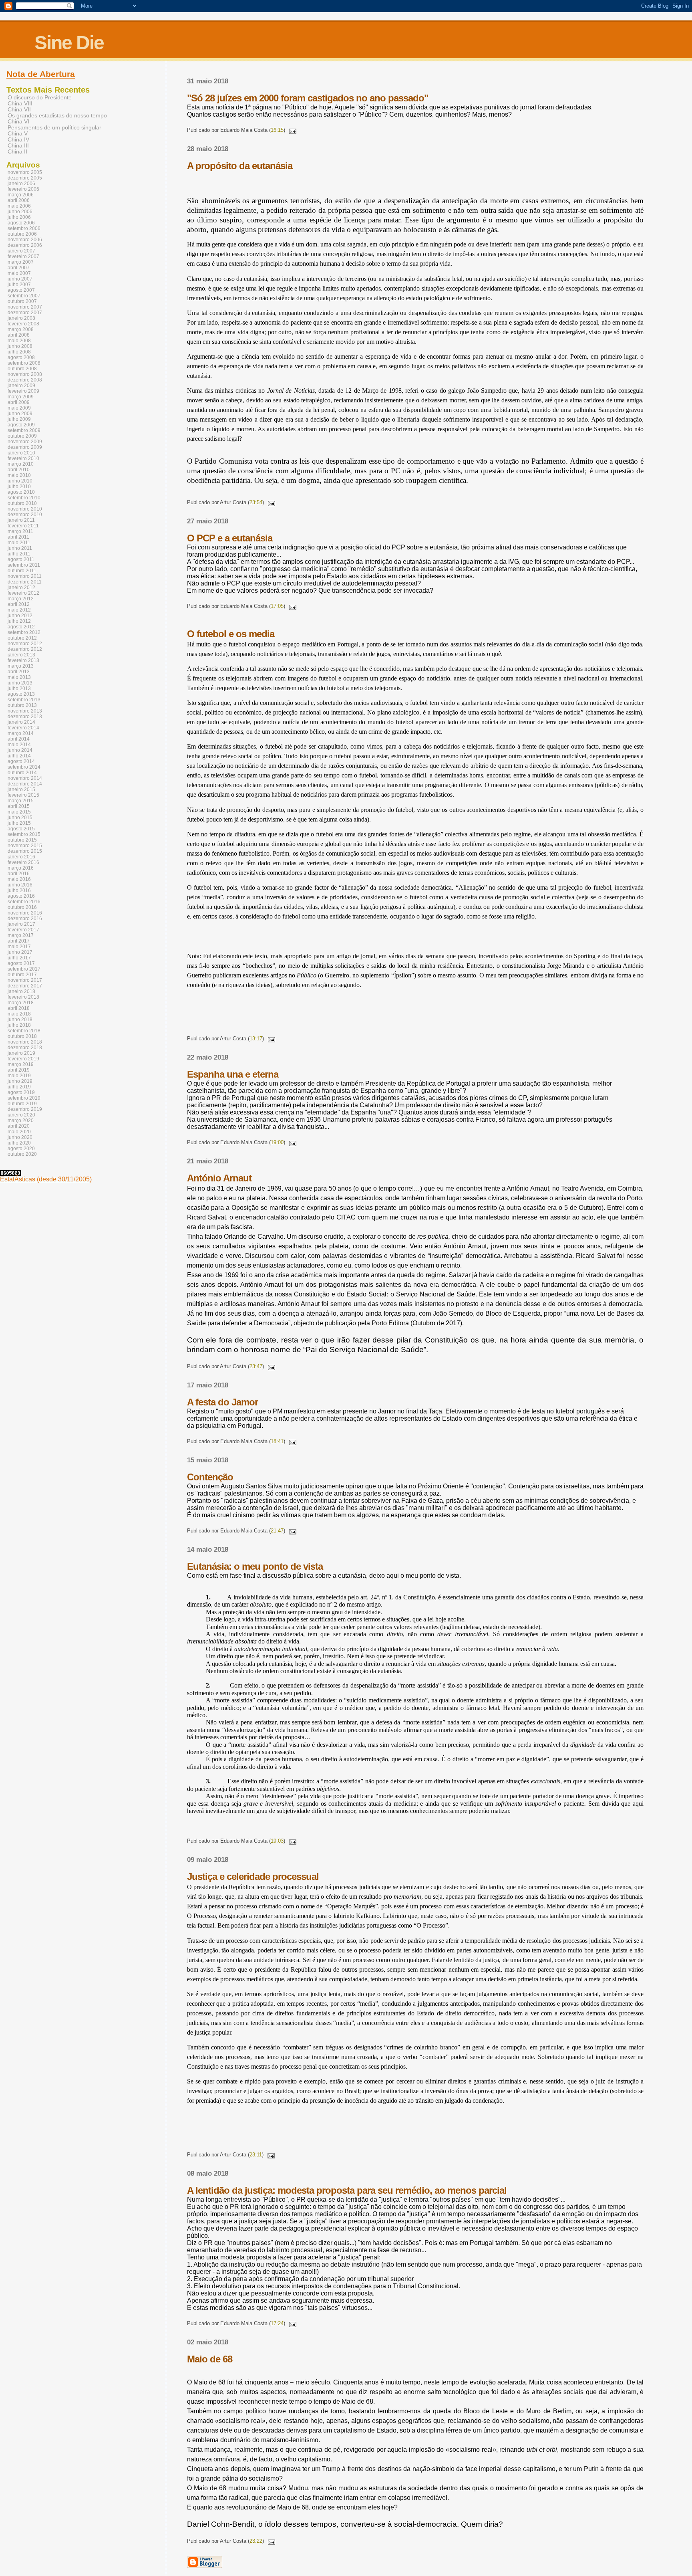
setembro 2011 (24, 565)
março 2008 (21, 329)
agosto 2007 (21, 290)
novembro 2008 (25, 374)
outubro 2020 (22, 1154)
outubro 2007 (22, 301)
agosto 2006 (21, 223)
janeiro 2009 (21, 386)
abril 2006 (19, 200)
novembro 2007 (25, 307)
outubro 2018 (22, 1036)
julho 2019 (19, 1087)
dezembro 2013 (25, 717)
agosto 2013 (21, 694)
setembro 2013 (24, 700)
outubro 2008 (22, 369)
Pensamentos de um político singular (54, 128)
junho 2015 (20, 818)
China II (17, 152)
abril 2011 (18, 537)
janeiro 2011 (21, 520)
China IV (18, 140)
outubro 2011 (22, 571)
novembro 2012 (25, 644)
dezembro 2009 (25, 447)
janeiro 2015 (21, 789)
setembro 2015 (24, 834)
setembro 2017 (24, 969)
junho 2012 (20, 616)
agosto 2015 (21, 829)
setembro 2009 (24, 430)
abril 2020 (19, 1126)
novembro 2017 (25, 980)
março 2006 (21, 195)
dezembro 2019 (25, 1109)
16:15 (277, 130)
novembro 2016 (25, 913)
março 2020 (21, 1120)
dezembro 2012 (25, 649)
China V (18, 134)
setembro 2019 (24, 1098)
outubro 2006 (22, 234)
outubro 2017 (22, 975)
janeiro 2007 (21, 251)
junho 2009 (20, 414)
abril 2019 (19, 1070)
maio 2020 (19, 1132)
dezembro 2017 (25, 986)
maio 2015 (19, 812)
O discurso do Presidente (40, 98)
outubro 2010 (22, 503)
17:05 (277, 606)
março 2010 (21, 464)
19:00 (277, 1142)
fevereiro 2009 (23, 391)
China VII (19, 110)
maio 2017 (19, 947)
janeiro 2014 (21, 722)
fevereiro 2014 (23, 728)
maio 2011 (19, 543)
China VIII (20, 104)
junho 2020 (20, 1137)
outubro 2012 (22, 638)
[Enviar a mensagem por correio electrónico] (292, 130)
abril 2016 (19, 874)
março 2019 (21, 1064)
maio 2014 (19, 745)
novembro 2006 (25, 240)
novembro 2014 (25, 778)
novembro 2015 (25, 846)
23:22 (256, 2541)
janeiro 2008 (21, 318)
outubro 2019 (22, 1104)
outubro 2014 (22, 773)
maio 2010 (19, 475)
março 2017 (21, 935)
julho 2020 (19, 1143)
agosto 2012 (21, 627)
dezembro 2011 (25, 582)
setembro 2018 (24, 1031)
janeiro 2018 (21, 991)
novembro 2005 (25, 172)
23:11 (256, 2155)
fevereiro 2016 (23, 862)
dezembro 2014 (25, 784)
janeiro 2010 (21, 453)
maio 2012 (19, 610)
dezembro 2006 (25, 245)
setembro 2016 (24, 902)
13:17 (256, 1039)
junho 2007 (20, 279)
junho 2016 (20, 885)
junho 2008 (20, 346)
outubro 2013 (22, 705)
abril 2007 (19, 268)
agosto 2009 (21, 425)
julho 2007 (19, 285)
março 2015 (21, 801)
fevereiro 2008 (23, 324)
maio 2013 (19, 677)
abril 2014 (19, 739)
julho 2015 (19, 823)
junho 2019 (20, 1081)
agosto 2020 (21, 1149)
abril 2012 (19, 604)
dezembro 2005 (25, 178)
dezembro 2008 (25, 380)
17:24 (277, 2323)
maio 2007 (19, 273)
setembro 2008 (24, 363)
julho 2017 (19, 958)
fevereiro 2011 (23, 526)
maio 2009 (19, 408)
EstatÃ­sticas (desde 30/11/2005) (46, 1179)
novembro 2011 (25, 576)
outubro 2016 (22, 907)
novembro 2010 (25, 509)
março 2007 (21, 262)
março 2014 (21, 733)
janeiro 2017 (21, 924)
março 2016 (21, 868)
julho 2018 (19, 1025)
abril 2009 (19, 402)
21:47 (277, 1531)
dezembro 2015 (25, 851)
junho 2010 (20, 481)
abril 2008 (19, 335)
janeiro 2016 (21, 857)
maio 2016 (19, 879)
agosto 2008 (21, 357)
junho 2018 (20, 1019)
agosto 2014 (21, 761)
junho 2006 (20, 212)
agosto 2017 (21, 963)
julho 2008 (19, 352)
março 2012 (21, 599)
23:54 (256, 502)
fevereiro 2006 (23, 189)
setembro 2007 (24, 296)
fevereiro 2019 (23, 1059)
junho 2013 (20, 683)
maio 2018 (19, 1014)
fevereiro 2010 (23, 458)
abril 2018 (19, 1008)
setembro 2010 (24, 498)
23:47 (256, 1366)
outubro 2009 (22, 436)
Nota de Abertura (41, 74)
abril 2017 (19, 941)
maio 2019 (19, 1076)
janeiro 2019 (21, 1053)
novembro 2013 (25, 711)
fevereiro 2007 (23, 256)
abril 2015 (19, 806)
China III (18, 146)
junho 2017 (20, 952)
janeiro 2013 (21, 655)
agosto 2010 (21, 492)
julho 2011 (19, 554)
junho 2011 (20, 548)
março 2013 (21, 666)
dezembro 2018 (25, 1048)
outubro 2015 (22, 840)
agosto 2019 (21, 1092)
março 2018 (21, 1003)
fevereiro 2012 (23, 593)
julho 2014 (19, 756)
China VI (18, 122)
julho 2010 (19, 487)
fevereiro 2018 (23, 997)
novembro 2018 (25, 1042)
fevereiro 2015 (23, 795)
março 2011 (20, 531)
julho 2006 (19, 217)
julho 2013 (19, 688)
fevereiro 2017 (23, 930)
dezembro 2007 (25, 313)
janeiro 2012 (21, 587)
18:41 (277, 1441)
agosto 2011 (21, 559)
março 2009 (21, 397)
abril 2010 (19, 470)
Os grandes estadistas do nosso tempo (57, 116)
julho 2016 (19, 890)
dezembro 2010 (25, 515)
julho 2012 (19, 621)
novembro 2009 (25, 442)
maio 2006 (19, 206)
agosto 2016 (21, 896)
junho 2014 (20, 750)
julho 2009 (19, 419)
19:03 (277, 1841)
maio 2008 (19, 341)
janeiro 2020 (21, 1115)
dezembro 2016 (25, 919)
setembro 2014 (24, 767)
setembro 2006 (24, 228)
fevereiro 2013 (23, 660)
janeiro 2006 (21, 184)
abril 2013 (19, 672)
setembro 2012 (24, 632)
